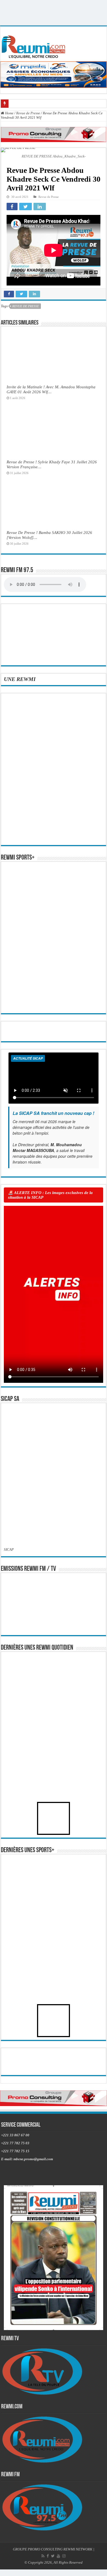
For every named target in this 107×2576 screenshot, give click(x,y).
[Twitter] (53, 2556)
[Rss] (43, 2556)
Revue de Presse (28, 113)
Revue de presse (26, 306)
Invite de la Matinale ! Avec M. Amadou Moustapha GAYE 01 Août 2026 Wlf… (51, 389)
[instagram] (64, 2556)
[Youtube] (58, 2556)
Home (9, 113)
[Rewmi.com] (35, 45)
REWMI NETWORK (78, 2549)
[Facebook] (48, 2556)
